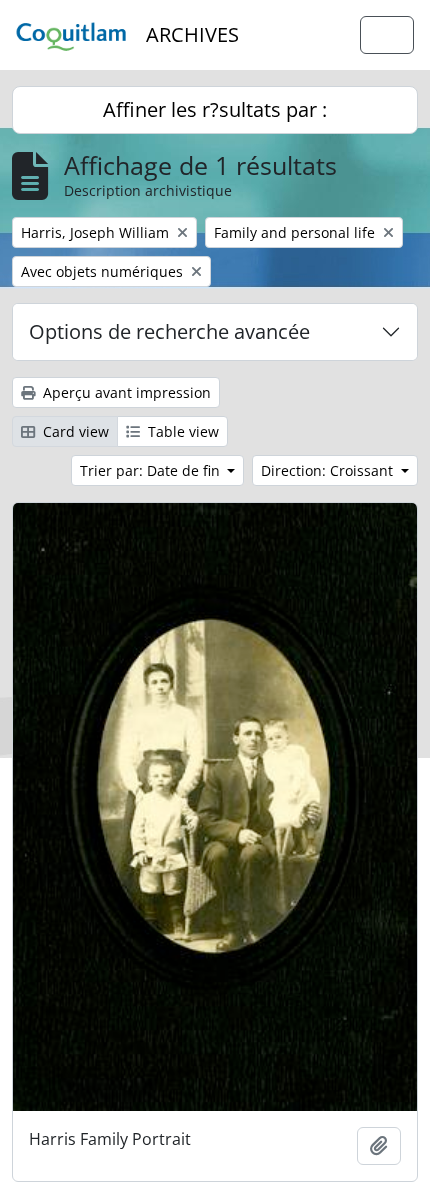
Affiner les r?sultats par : (215, 109)
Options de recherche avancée (169, 331)
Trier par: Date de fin (152, 470)
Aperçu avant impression (125, 392)
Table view (181, 431)
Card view (74, 431)
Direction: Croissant (329, 470)
